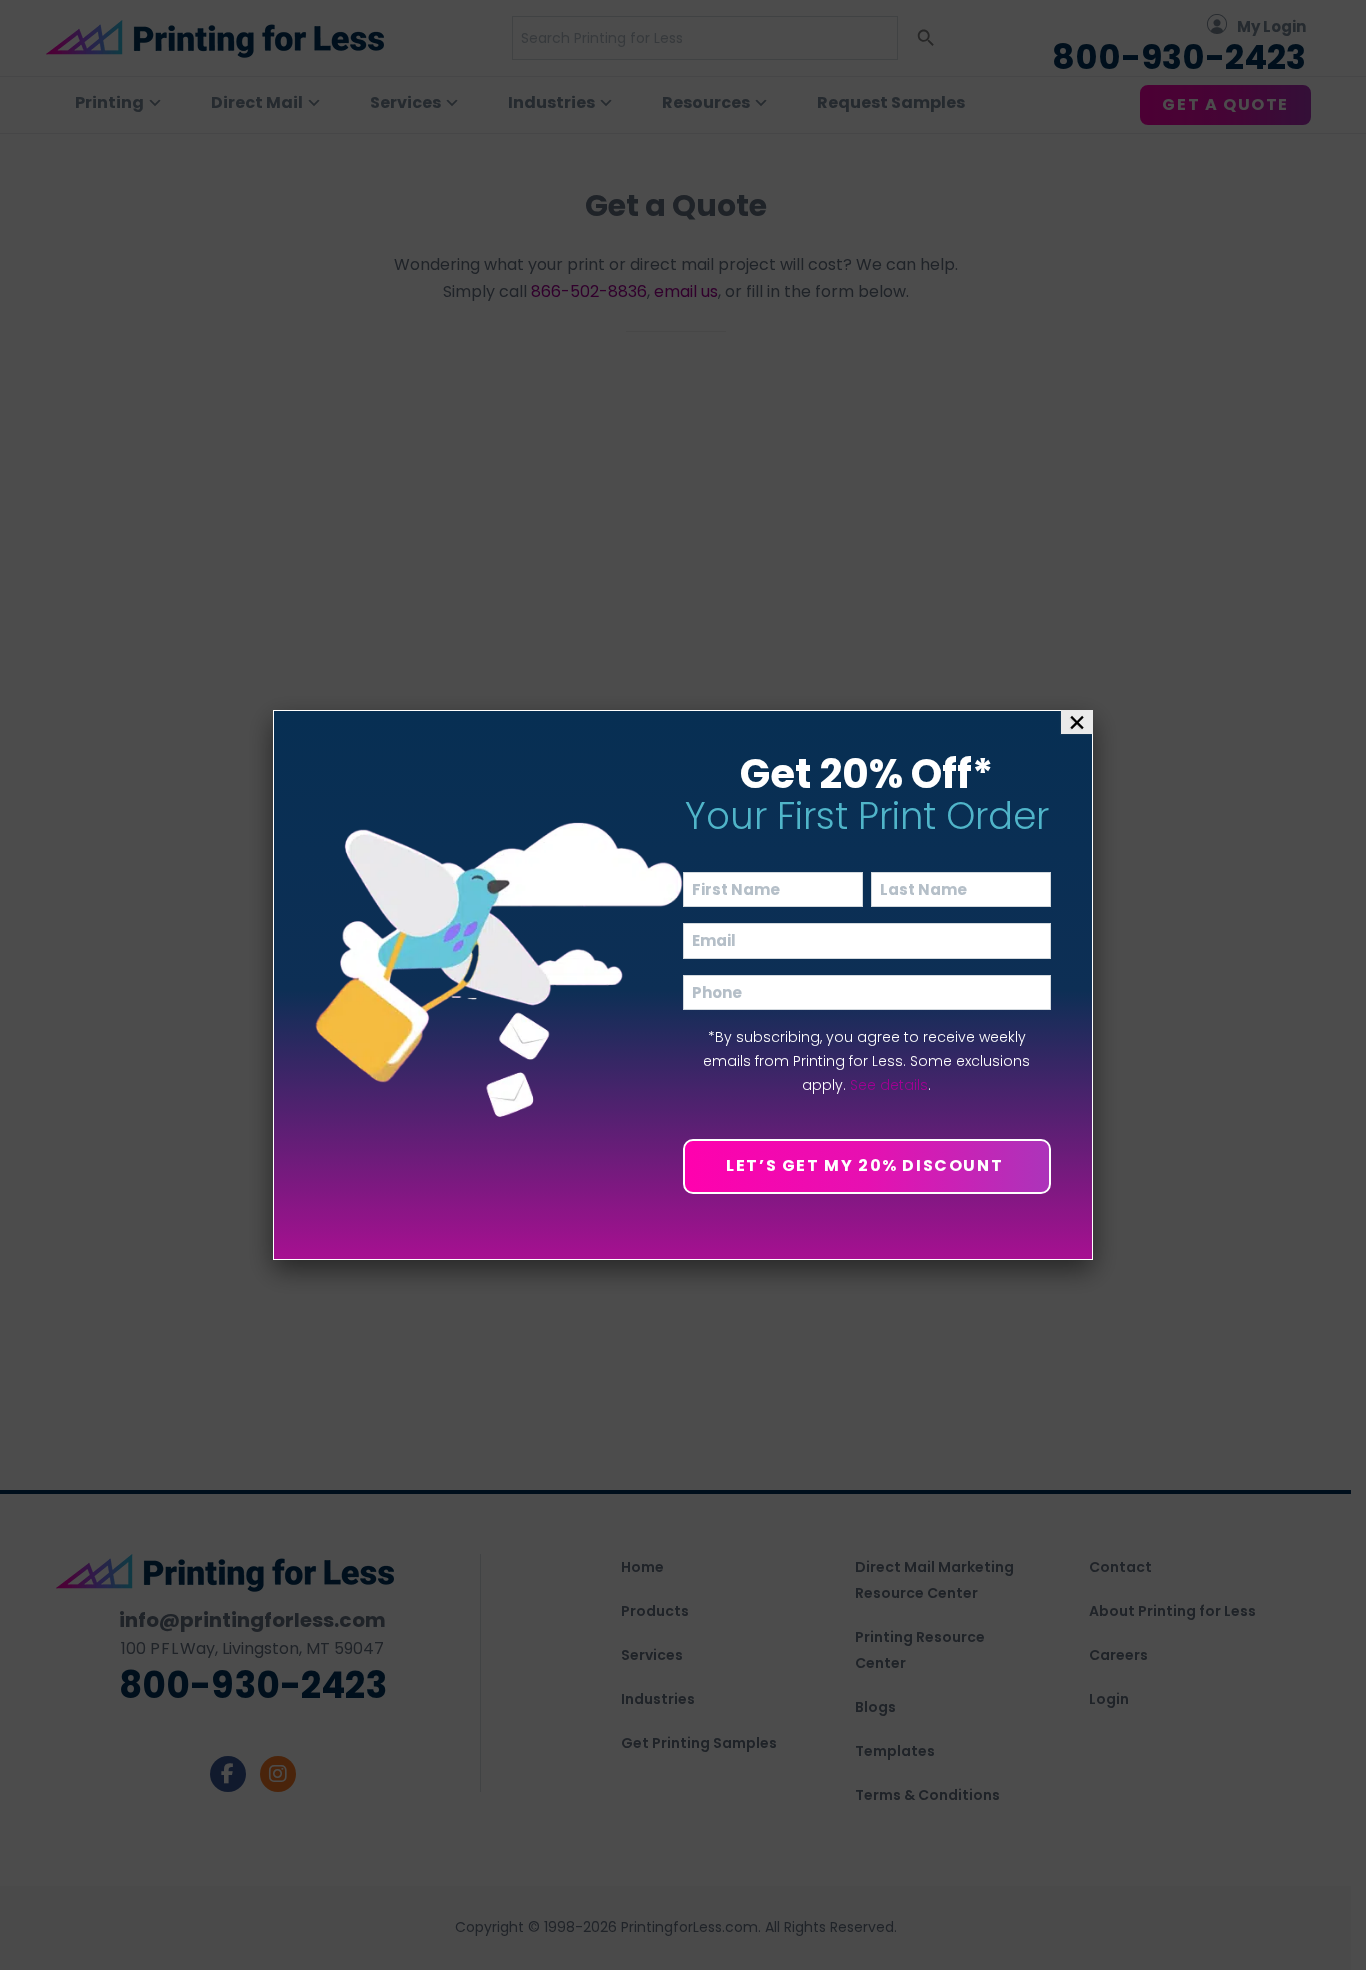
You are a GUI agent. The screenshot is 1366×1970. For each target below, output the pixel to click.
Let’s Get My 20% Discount (867, 1165)
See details (889, 1085)
